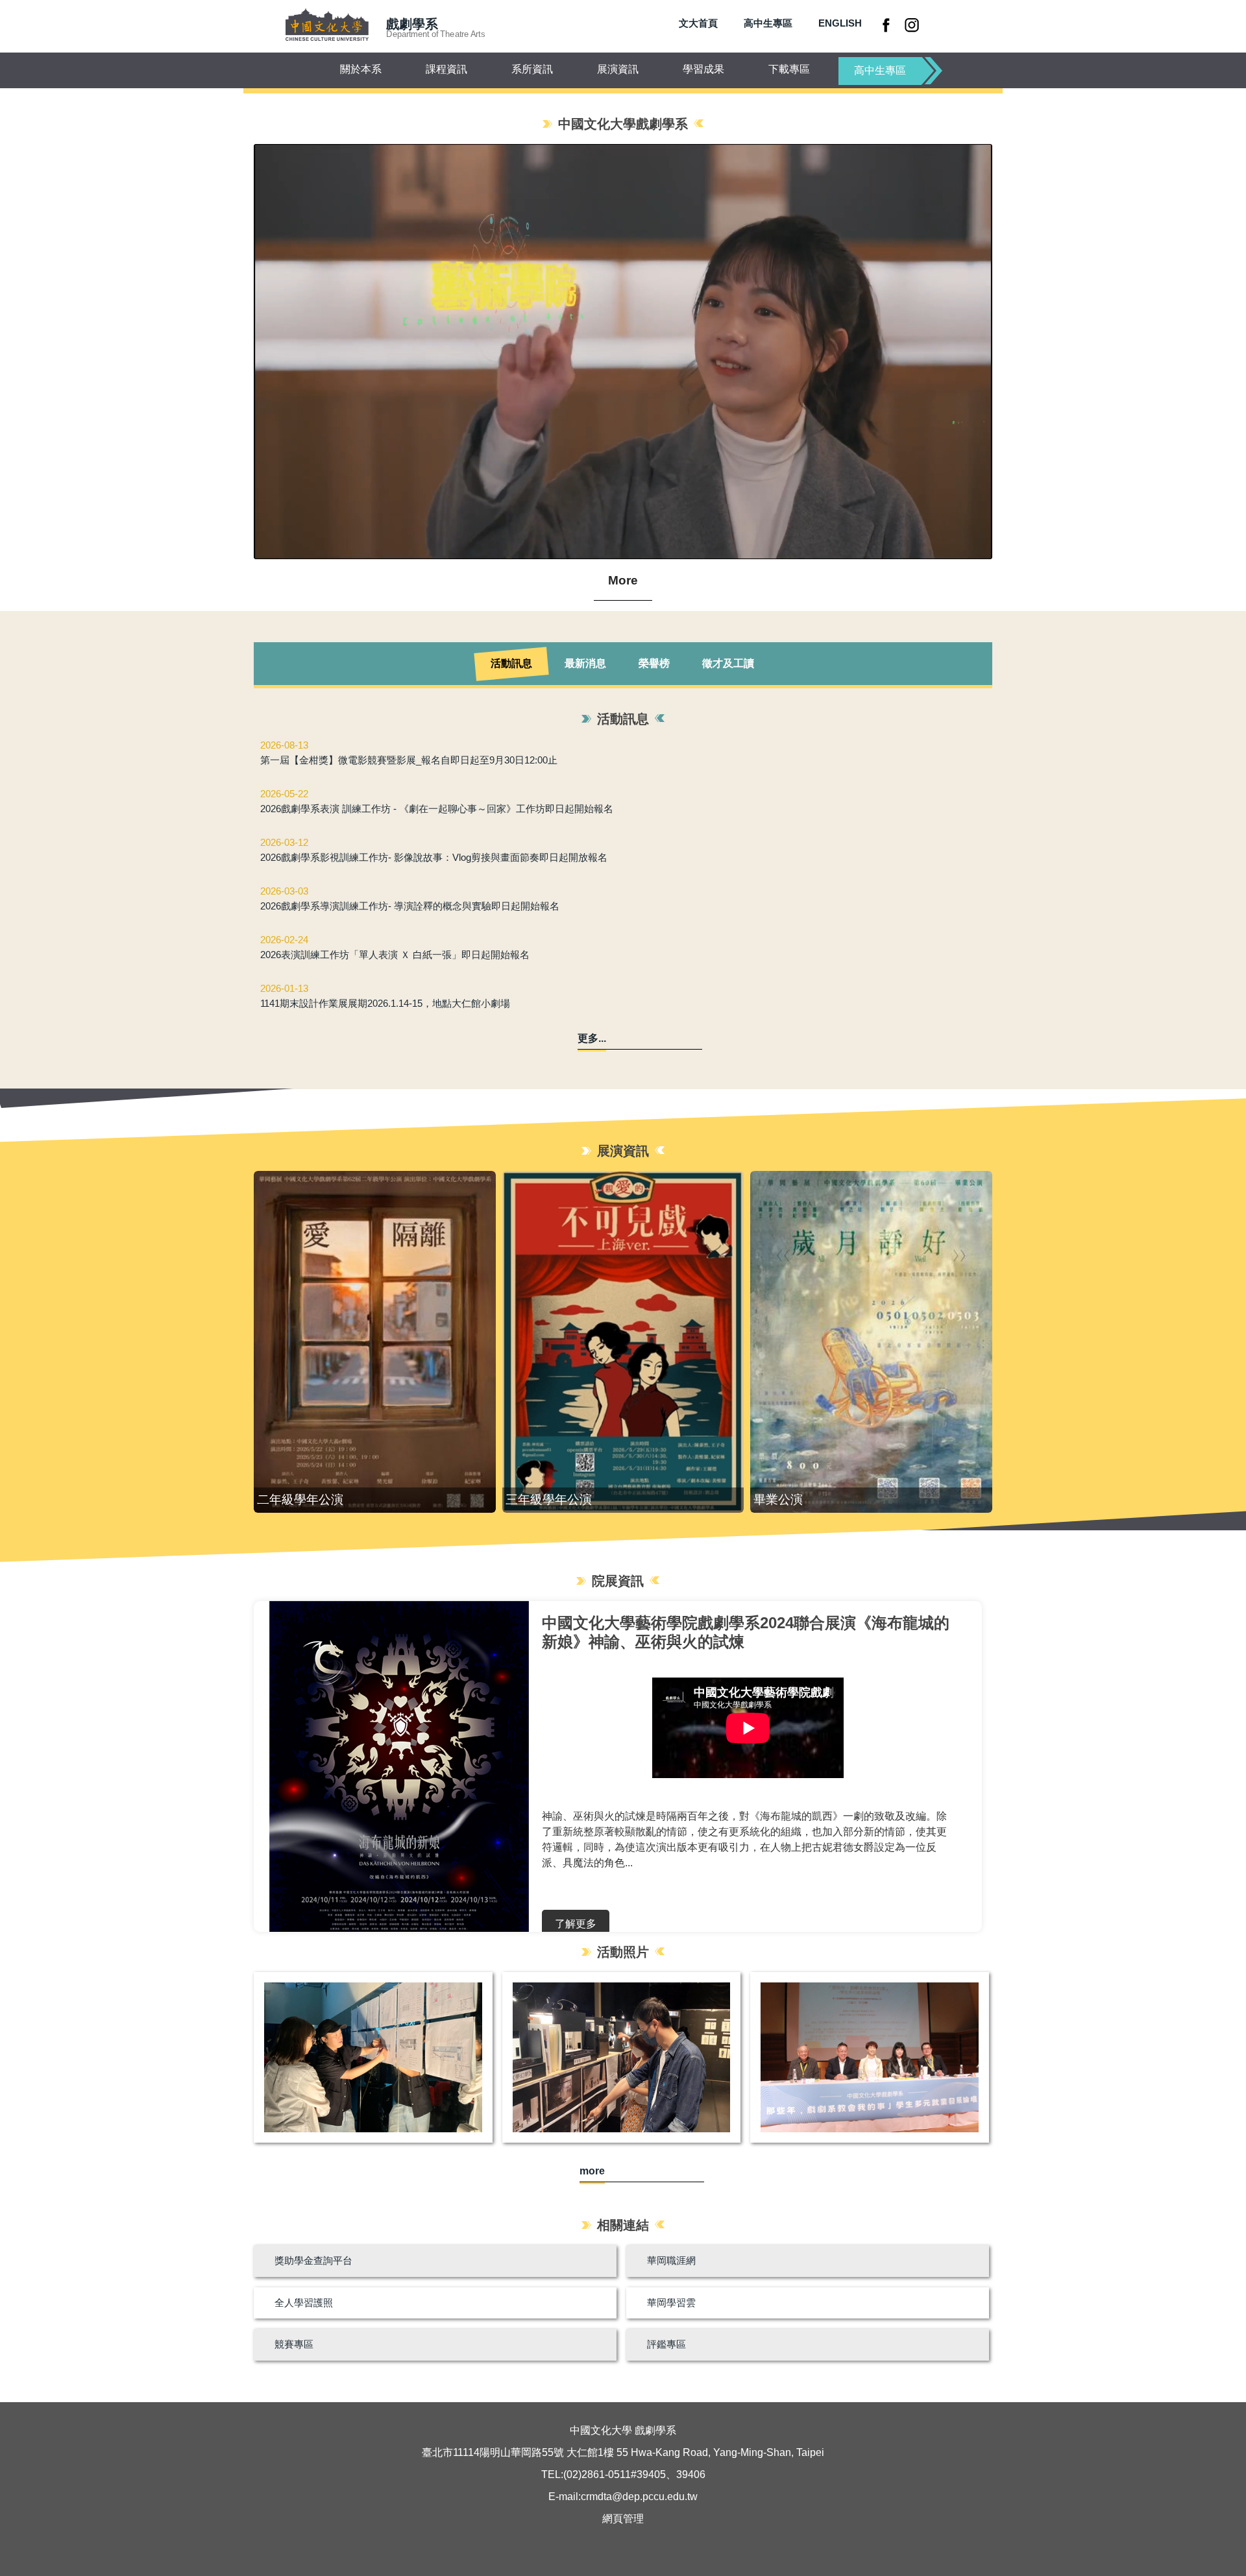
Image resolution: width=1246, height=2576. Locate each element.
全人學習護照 (304, 2303)
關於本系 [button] (361, 69)
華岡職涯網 (671, 2260)
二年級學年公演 (300, 1499)
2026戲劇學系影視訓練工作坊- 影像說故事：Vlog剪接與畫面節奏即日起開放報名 (434, 857)
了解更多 (576, 1924)
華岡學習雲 (671, 2303)
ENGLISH (840, 23)
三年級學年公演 (549, 1499)
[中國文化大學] (327, 26)
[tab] (511, 664)
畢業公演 (778, 1499)
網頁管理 (623, 2519)
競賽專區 (294, 2344)
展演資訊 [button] (618, 69)
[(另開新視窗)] (888, 25)
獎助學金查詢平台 (313, 2260)
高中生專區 (768, 23)
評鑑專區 (666, 2344)
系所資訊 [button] (532, 69)
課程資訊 (446, 69)
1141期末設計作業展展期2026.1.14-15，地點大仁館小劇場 (385, 1003)
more (592, 2171)
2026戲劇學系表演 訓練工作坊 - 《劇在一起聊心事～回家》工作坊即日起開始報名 (437, 809)
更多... (592, 1038)
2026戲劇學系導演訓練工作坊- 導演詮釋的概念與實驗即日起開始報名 (410, 906)
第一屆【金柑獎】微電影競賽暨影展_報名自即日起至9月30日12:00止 (409, 760)
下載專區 (789, 69)
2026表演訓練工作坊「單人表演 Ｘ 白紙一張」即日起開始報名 (395, 955)
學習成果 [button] (703, 69)
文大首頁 (698, 23)
